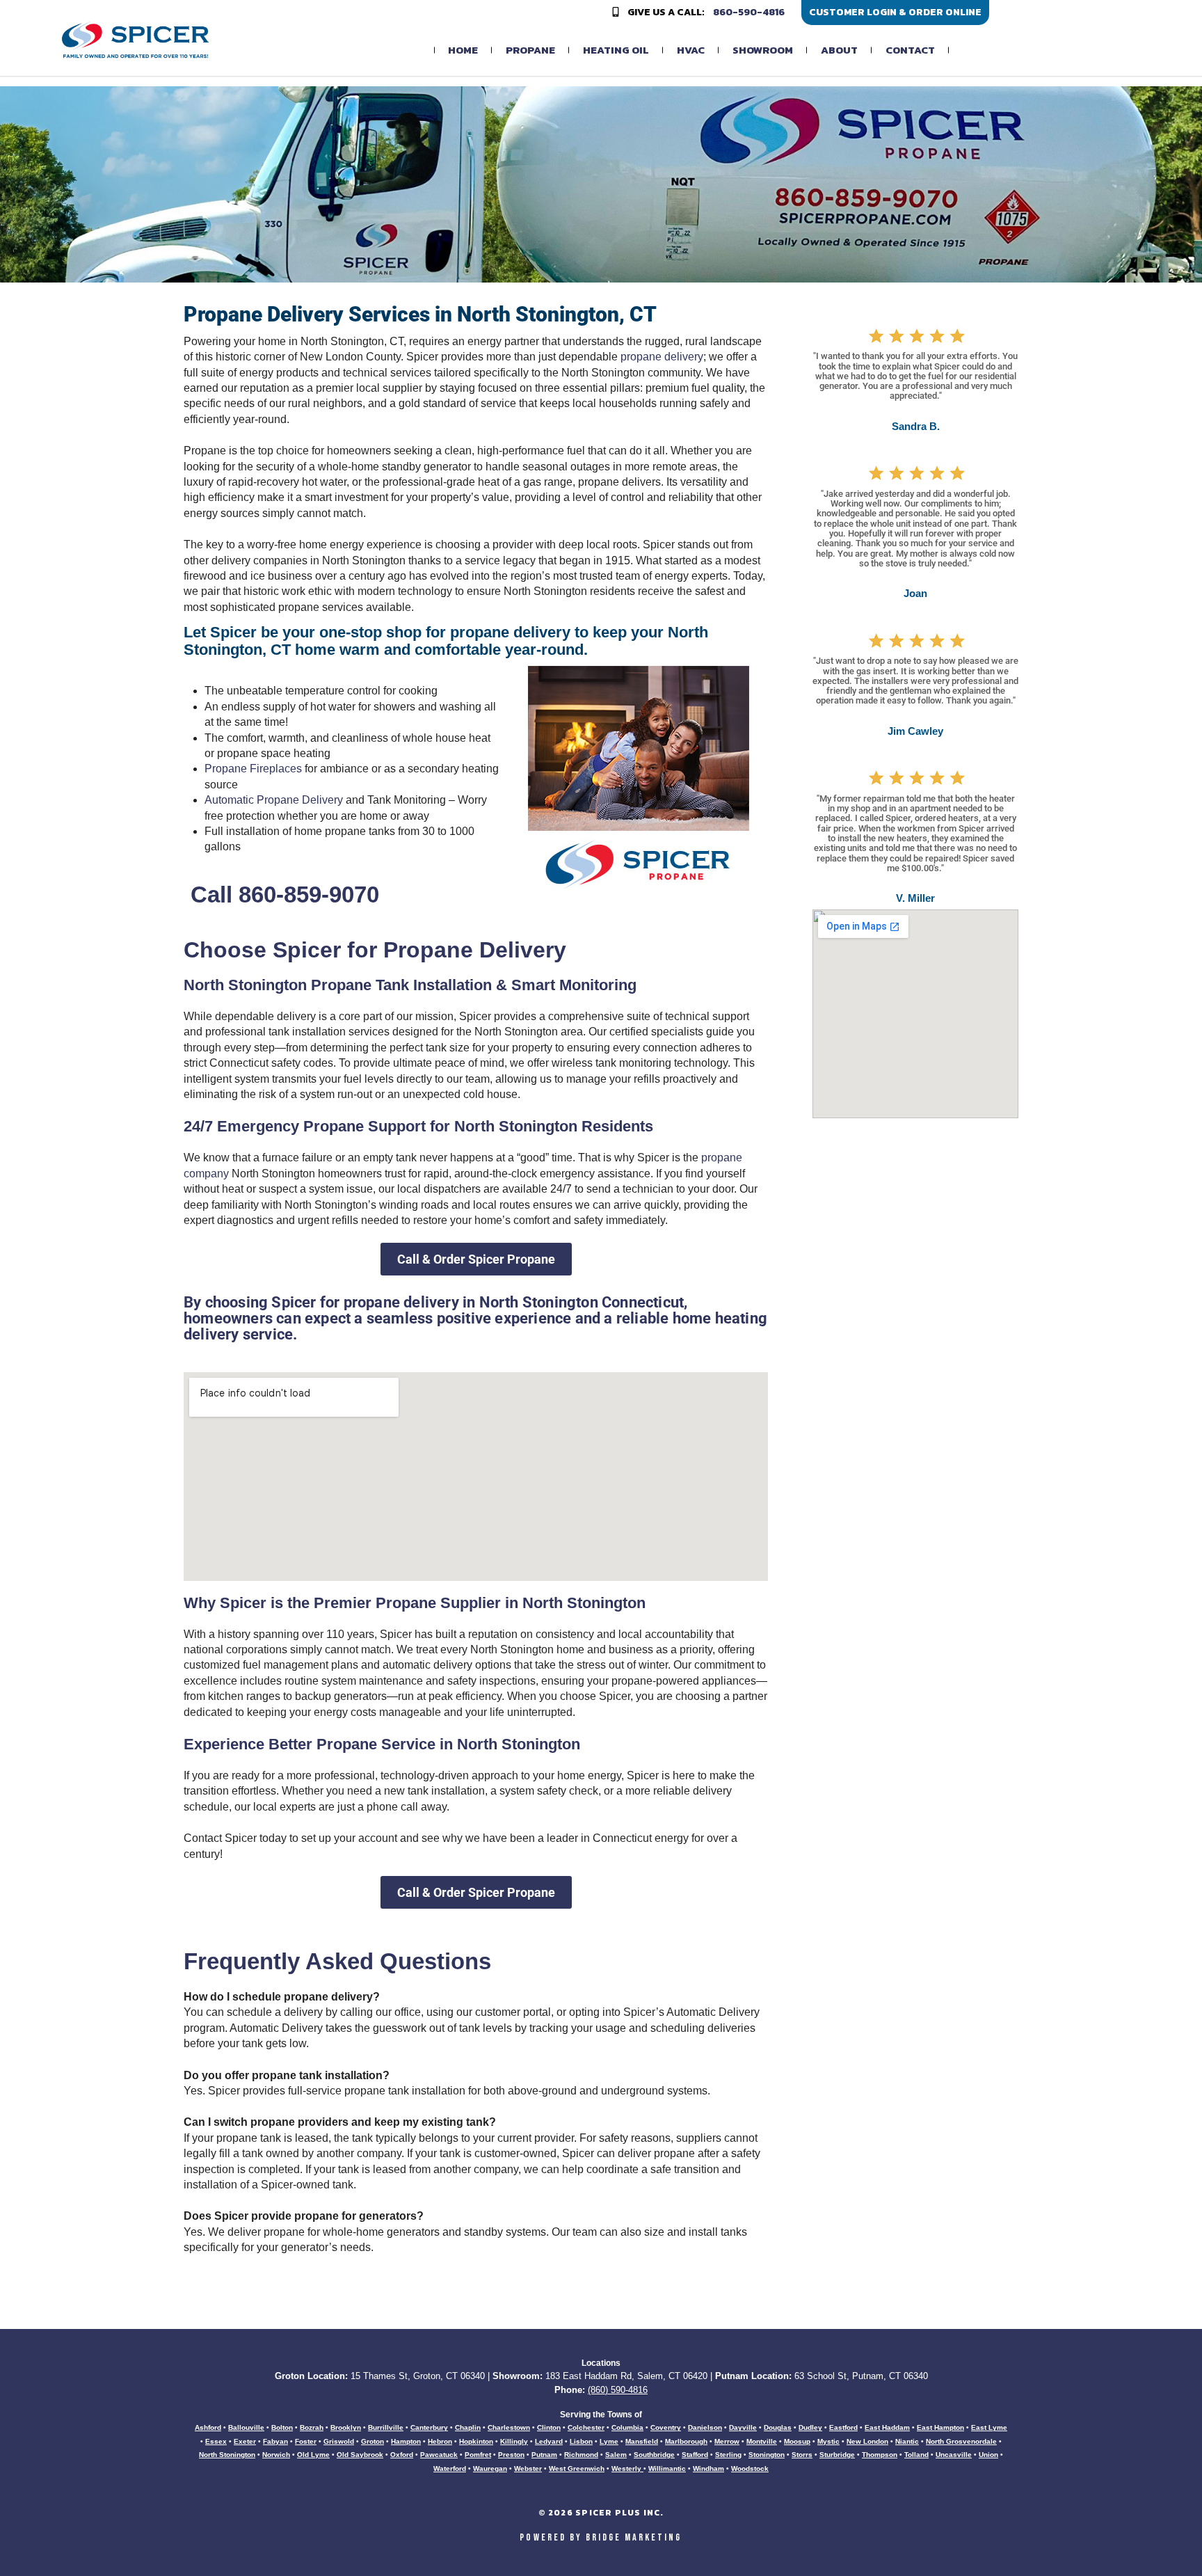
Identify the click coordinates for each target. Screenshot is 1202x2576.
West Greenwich (577, 2468)
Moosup (797, 2441)
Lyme (609, 2441)
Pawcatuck (439, 2455)
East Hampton (940, 2427)
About (839, 50)
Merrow (727, 2441)
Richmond (581, 2455)
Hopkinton (476, 2441)
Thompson (880, 2455)
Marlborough (686, 2441)
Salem (616, 2455)
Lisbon (581, 2441)
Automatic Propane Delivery (274, 800)
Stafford (695, 2455)
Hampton (406, 2441)
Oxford (402, 2455)
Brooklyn (346, 2427)
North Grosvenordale (961, 2441)
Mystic (828, 2441)
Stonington (767, 2455)
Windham (708, 2468)
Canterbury (429, 2427)
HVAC (691, 50)
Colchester (586, 2427)
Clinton (549, 2427)
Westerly (627, 2468)
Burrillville (386, 2427)
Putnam (544, 2455)
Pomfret (478, 2455)
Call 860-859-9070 (285, 895)
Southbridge (654, 2455)
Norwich (276, 2455)
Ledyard (549, 2441)
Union (988, 2455)
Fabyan (275, 2441)
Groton (372, 2441)
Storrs (802, 2455)
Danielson (705, 2427)
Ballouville (246, 2427)
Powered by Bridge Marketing (601, 2537)
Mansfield (642, 2441)
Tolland (916, 2455)
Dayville (743, 2427)
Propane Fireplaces (253, 769)
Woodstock (750, 2468)
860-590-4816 (749, 13)
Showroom (763, 50)
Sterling (728, 2455)
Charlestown (509, 2427)
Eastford (843, 2427)
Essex (216, 2441)
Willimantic (667, 2468)
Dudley (810, 2427)
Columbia (627, 2427)
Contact (910, 50)
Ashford (208, 2427)
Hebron (440, 2441)
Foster (306, 2441)
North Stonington (227, 2455)
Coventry (666, 2427)
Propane (530, 50)
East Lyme (989, 2427)
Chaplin (468, 2427)
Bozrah (312, 2427)
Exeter (245, 2441)
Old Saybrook (360, 2455)
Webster (528, 2468)
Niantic (907, 2441)
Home (463, 50)
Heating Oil (616, 50)
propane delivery (662, 357)
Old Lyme (313, 2455)
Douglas (778, 2427)
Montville (762, 2441)
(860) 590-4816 (618, 2390)
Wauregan (490, 2468)
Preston (511, 2455)
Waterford (450, 2468)
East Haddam (887, 2427)
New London (867, 2441)
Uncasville (954, 2455)
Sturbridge (837, 2455)
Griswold (339, 2441)
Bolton (282, 2427)
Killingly (514, 2441)
